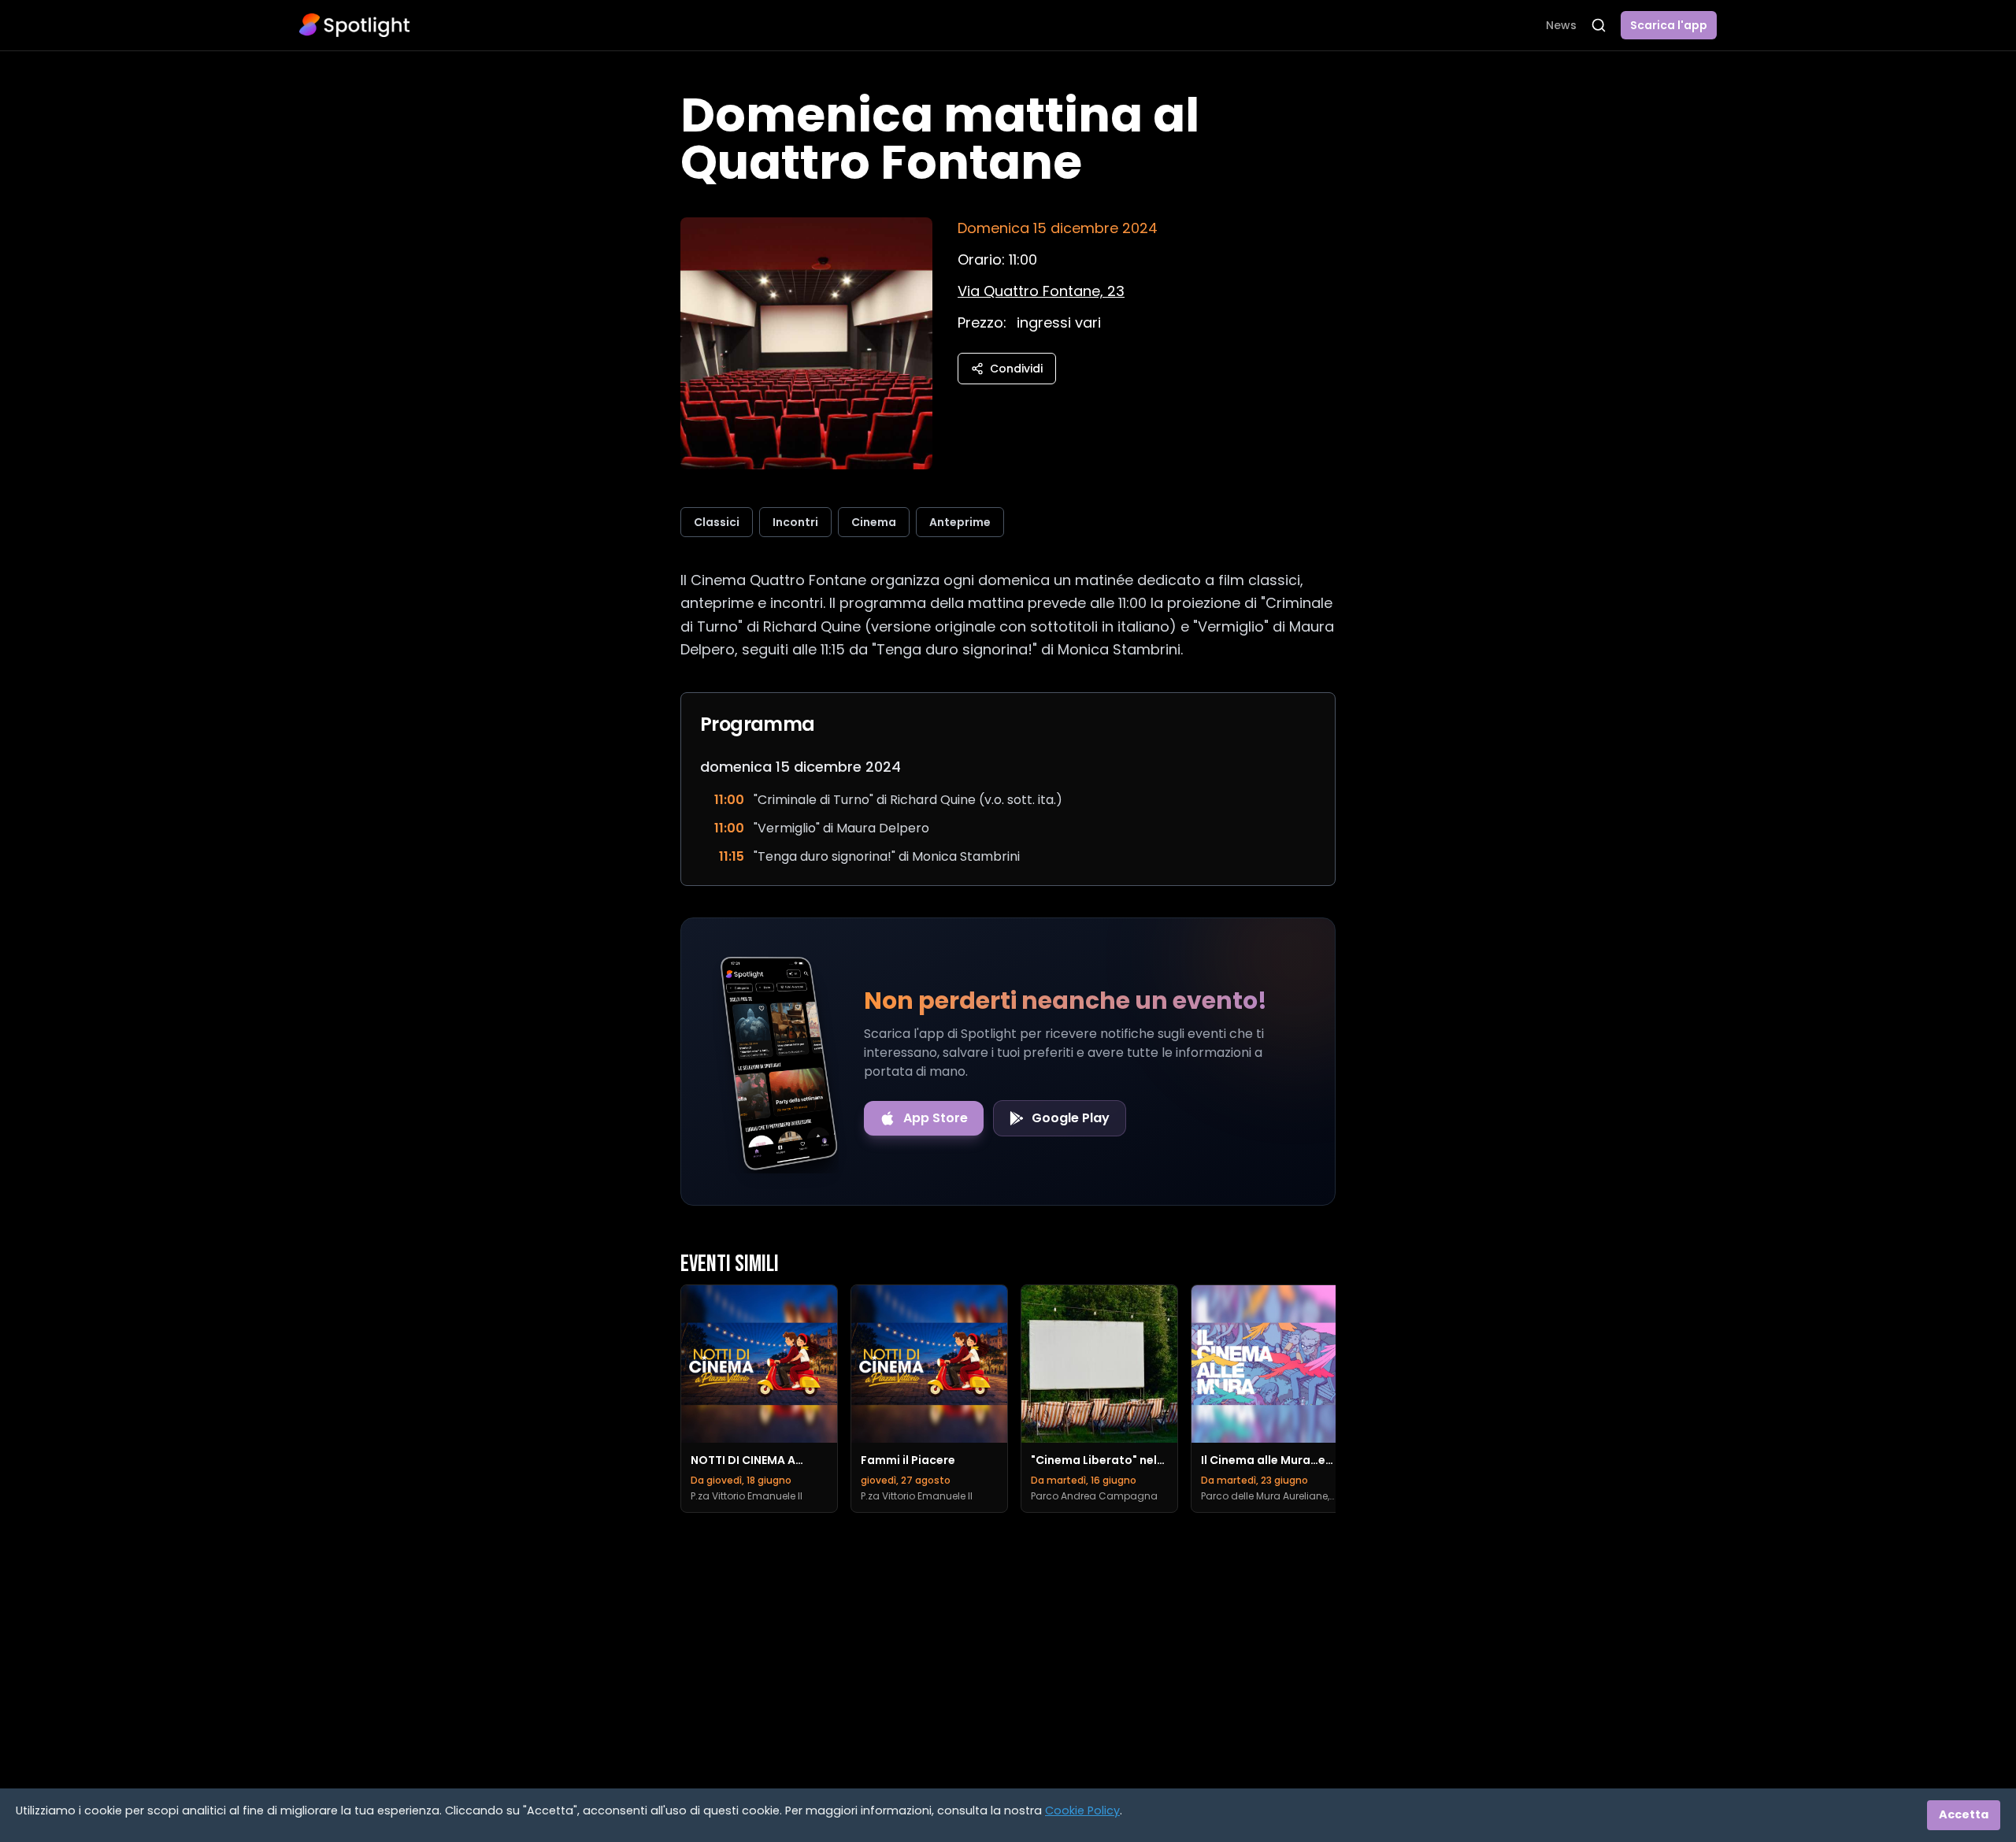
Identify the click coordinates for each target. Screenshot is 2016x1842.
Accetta (1964, 1814)
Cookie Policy (1082, 1810)
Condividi (1016, 369)
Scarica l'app (1669, 25)
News (1561, 25)
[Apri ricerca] (1599, 25)
